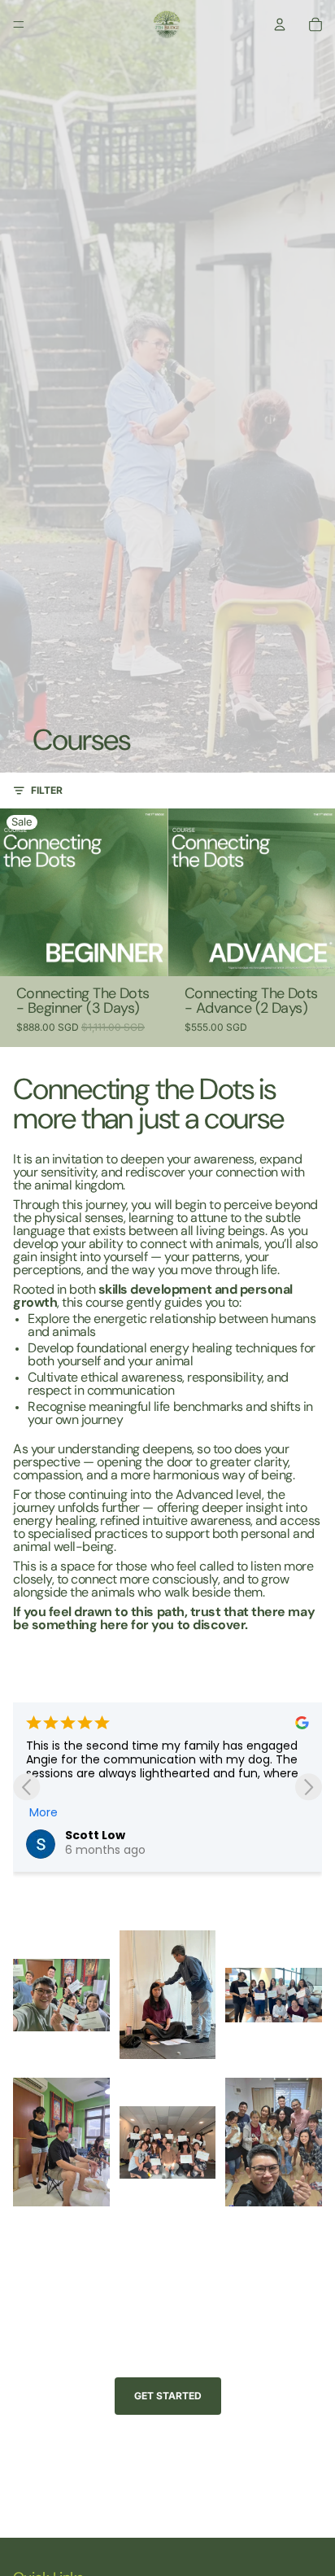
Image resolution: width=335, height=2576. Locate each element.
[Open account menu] (280, 24)
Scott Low (95, 1835)
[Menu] (19, 24)
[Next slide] (309, 1787)
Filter (47, 790)
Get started (168, 2396)
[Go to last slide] (26, 1787)
